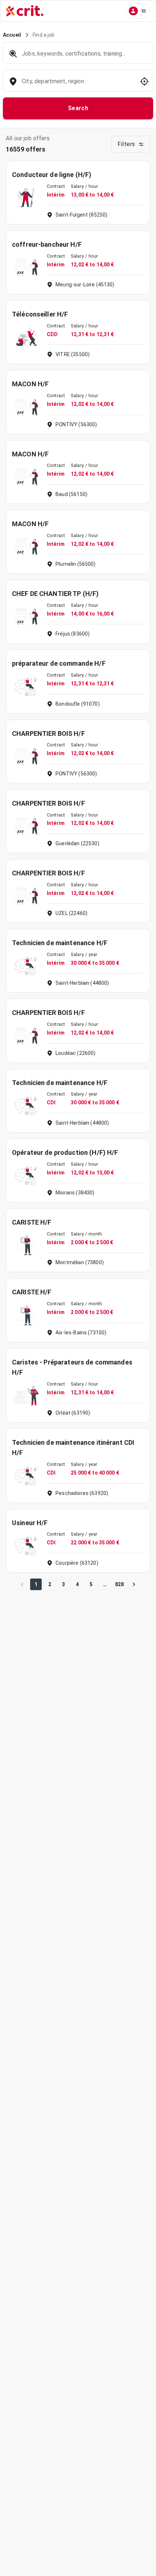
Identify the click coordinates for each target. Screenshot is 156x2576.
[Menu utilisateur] (138, 11)
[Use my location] (144, 81)
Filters (126, 144)
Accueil (12, 35)
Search (78, 108)
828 (119, 1584)
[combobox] (77, 85)
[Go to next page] (134, 1584)
